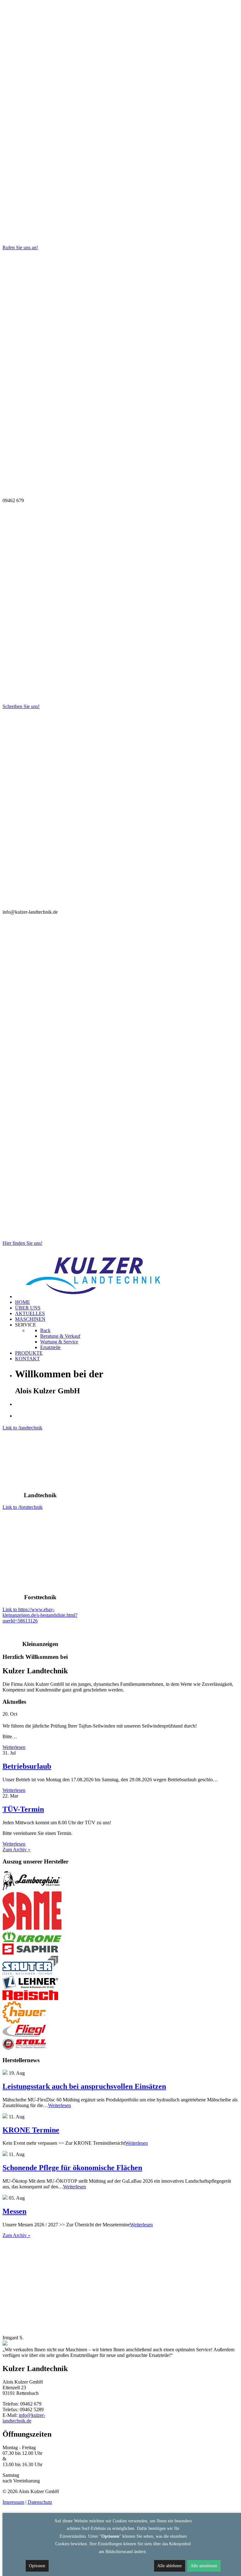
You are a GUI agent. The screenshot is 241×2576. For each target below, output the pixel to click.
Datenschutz (40, 2502)
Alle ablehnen (169, 2566)
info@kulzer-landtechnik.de (24, 2418)
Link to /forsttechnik (23, 1507)
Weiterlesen (14, 1747)
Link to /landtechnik (22, 1428)
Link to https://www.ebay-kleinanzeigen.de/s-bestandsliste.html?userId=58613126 (40, 1615)
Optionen (37, 2566)
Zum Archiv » (16, 1850)
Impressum (13, 2502)
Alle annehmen (204, 2566)
